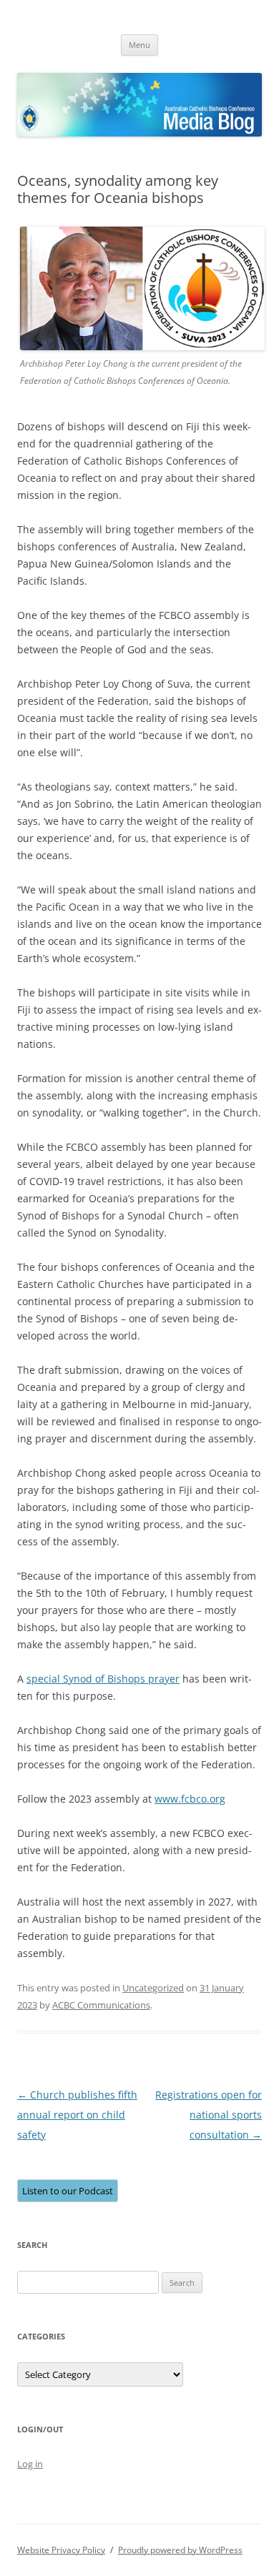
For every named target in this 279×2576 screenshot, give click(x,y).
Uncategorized (153, 1988)
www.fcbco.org (190, 1799)
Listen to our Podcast (68, 2191)
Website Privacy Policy (61, 2550)
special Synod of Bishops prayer (103, 1679)
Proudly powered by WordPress (180, 2550)
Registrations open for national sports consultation (209, 2115)
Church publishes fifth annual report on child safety (77, 2115)
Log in (30, 2464)
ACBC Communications (101, 2005)
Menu (139, 45)
